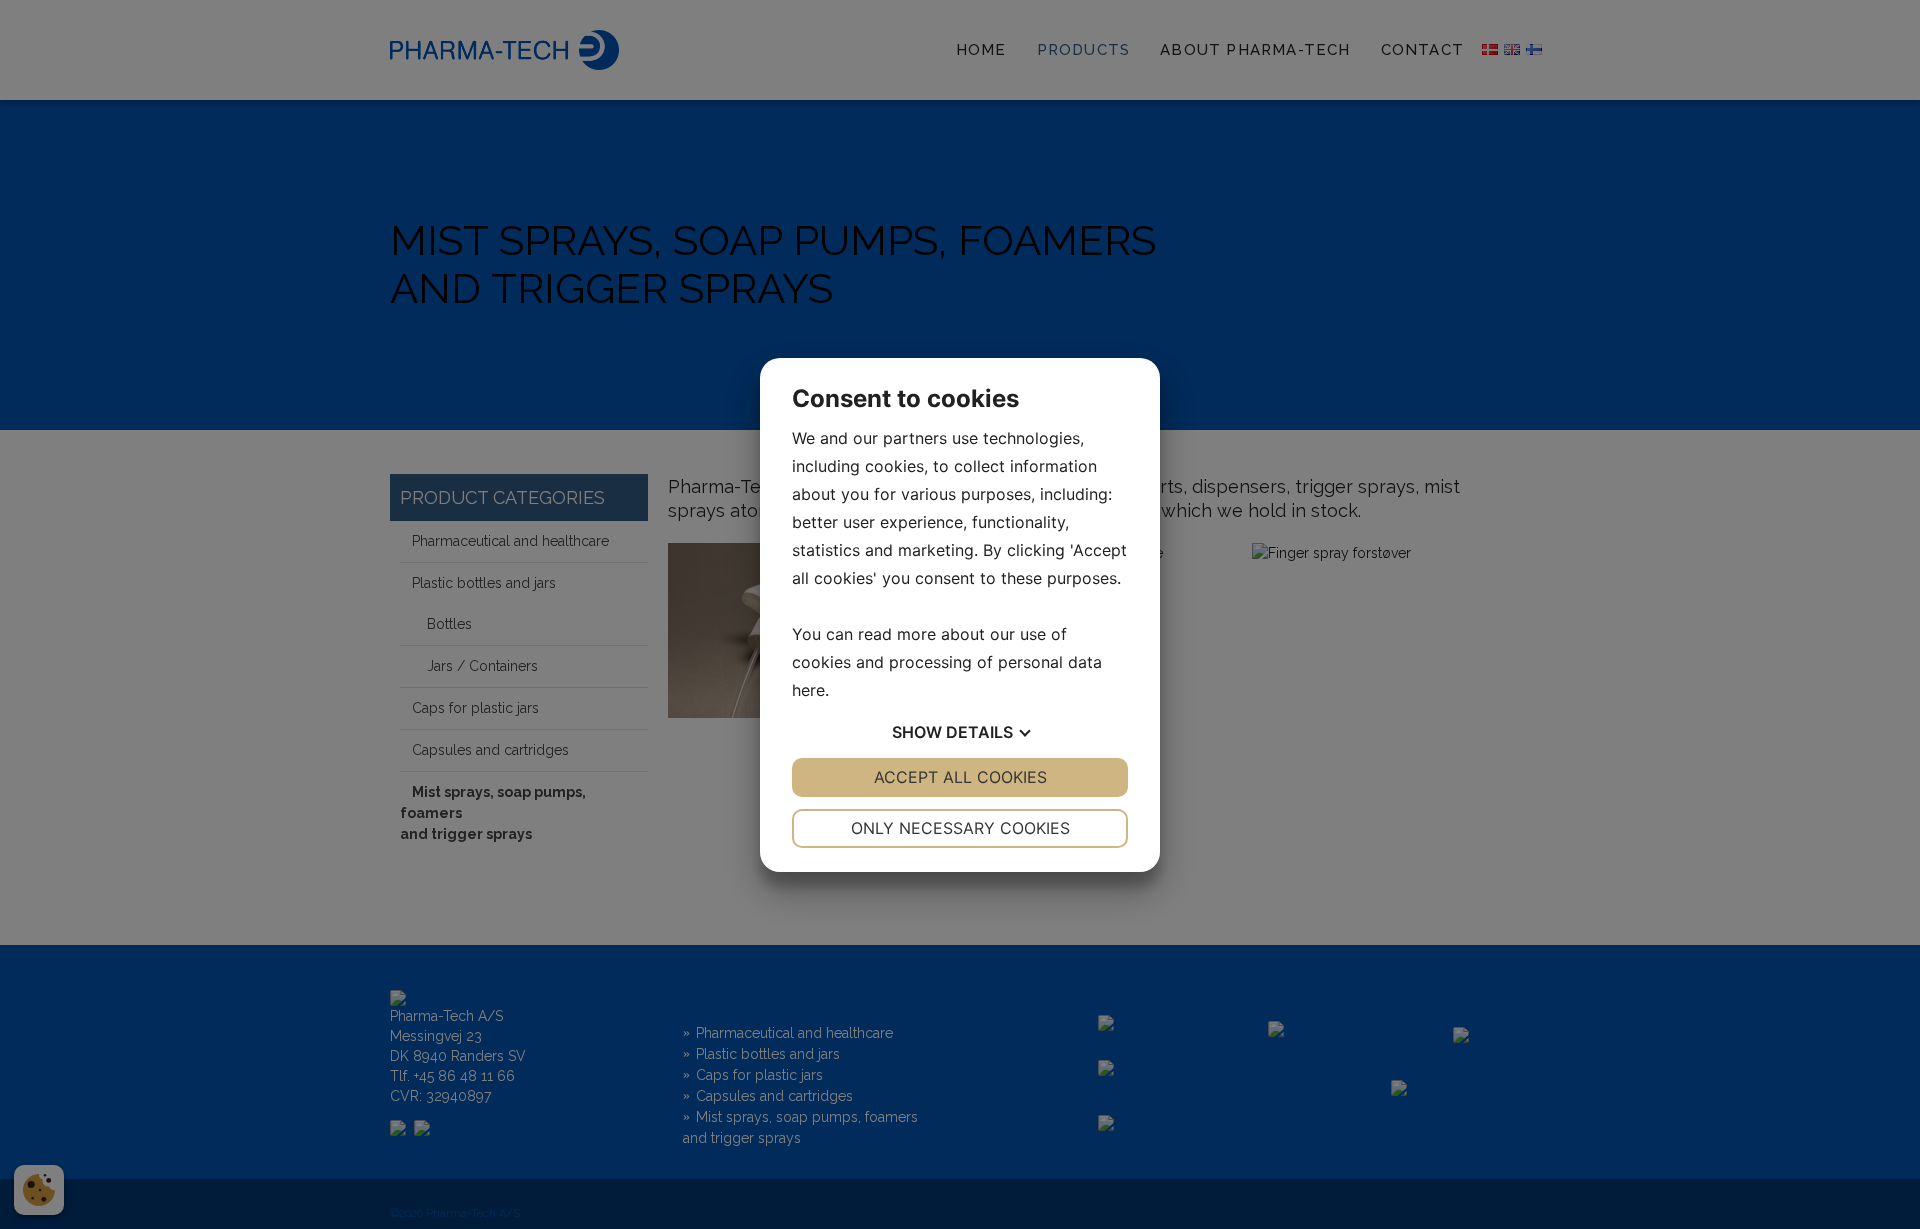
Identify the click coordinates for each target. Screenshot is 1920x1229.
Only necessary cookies (960, 828)
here (808, 690)
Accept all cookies (960, 777)
